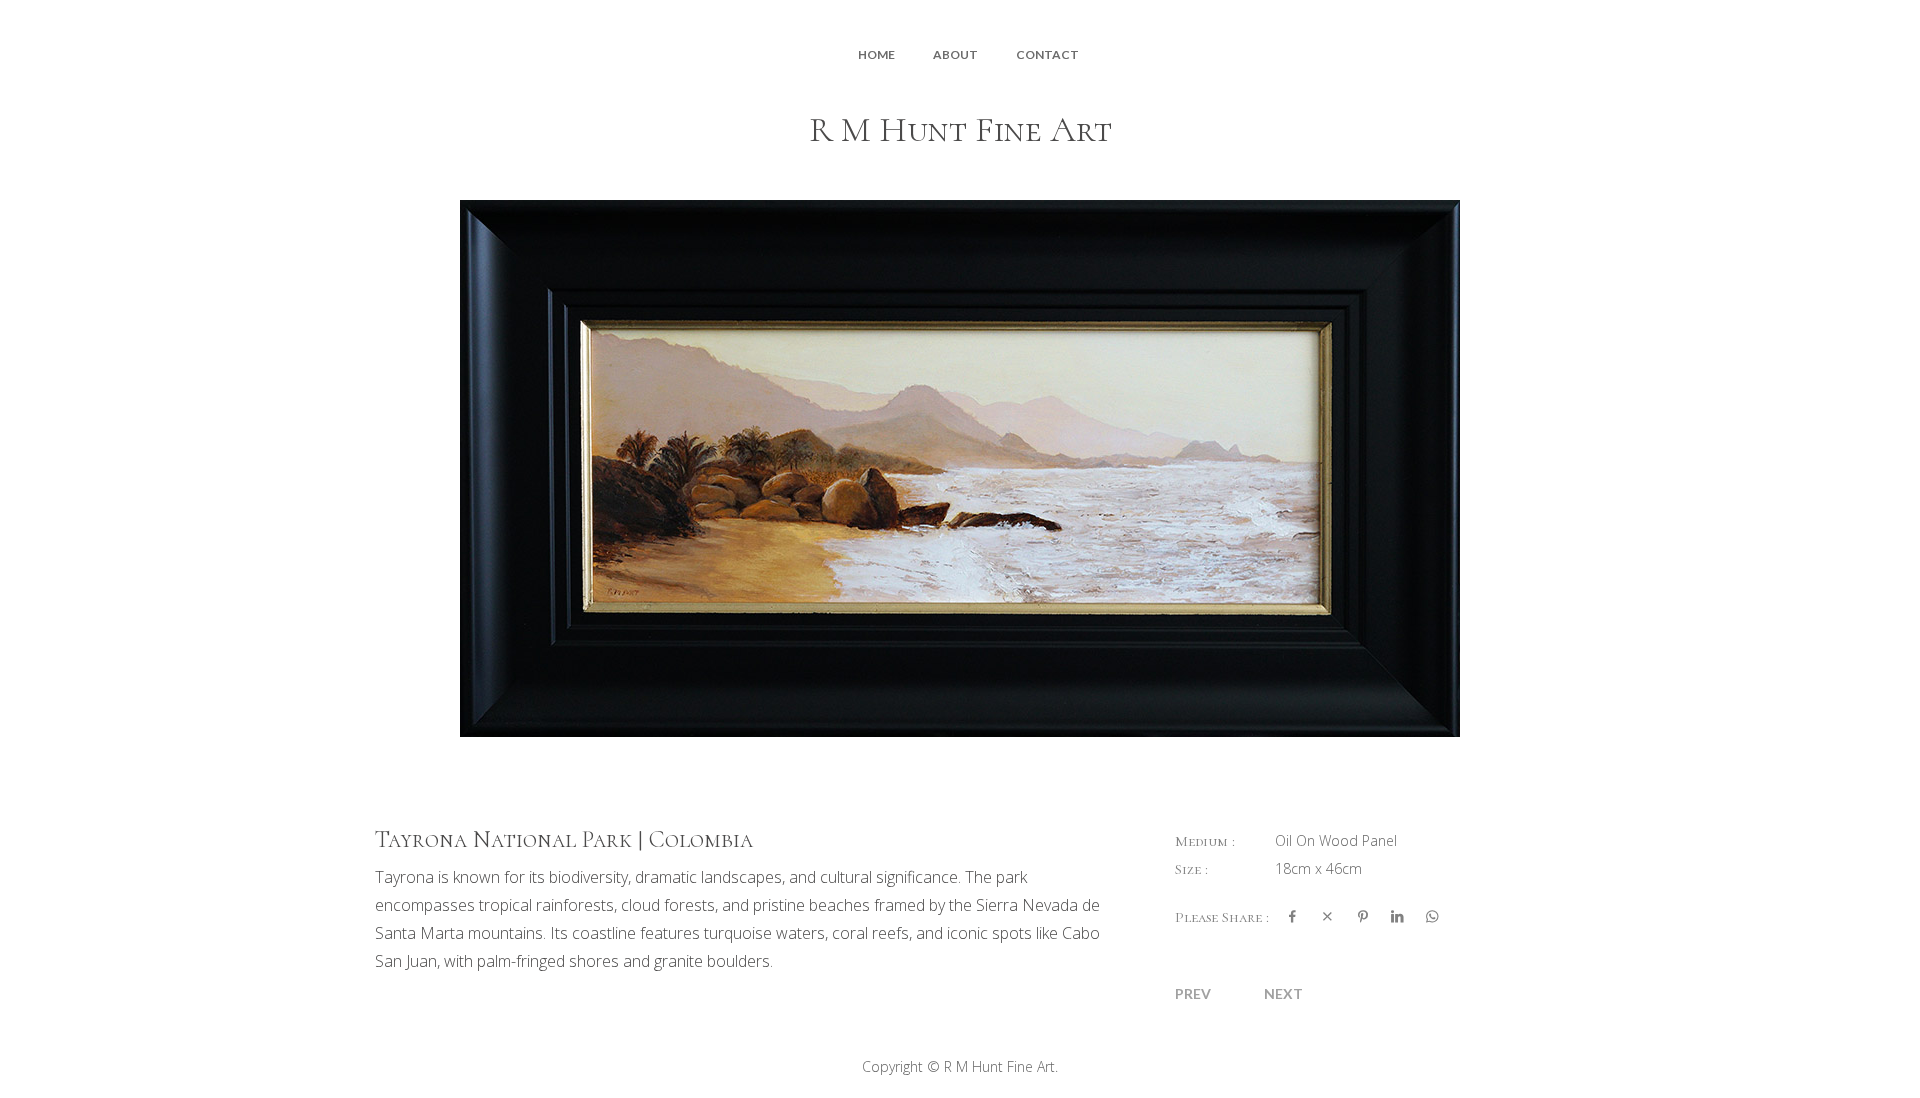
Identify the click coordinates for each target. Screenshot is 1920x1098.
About (955, 54)
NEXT (1283, 993)
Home (876, 54)
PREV (1193, 993)
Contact (1047, 54)
